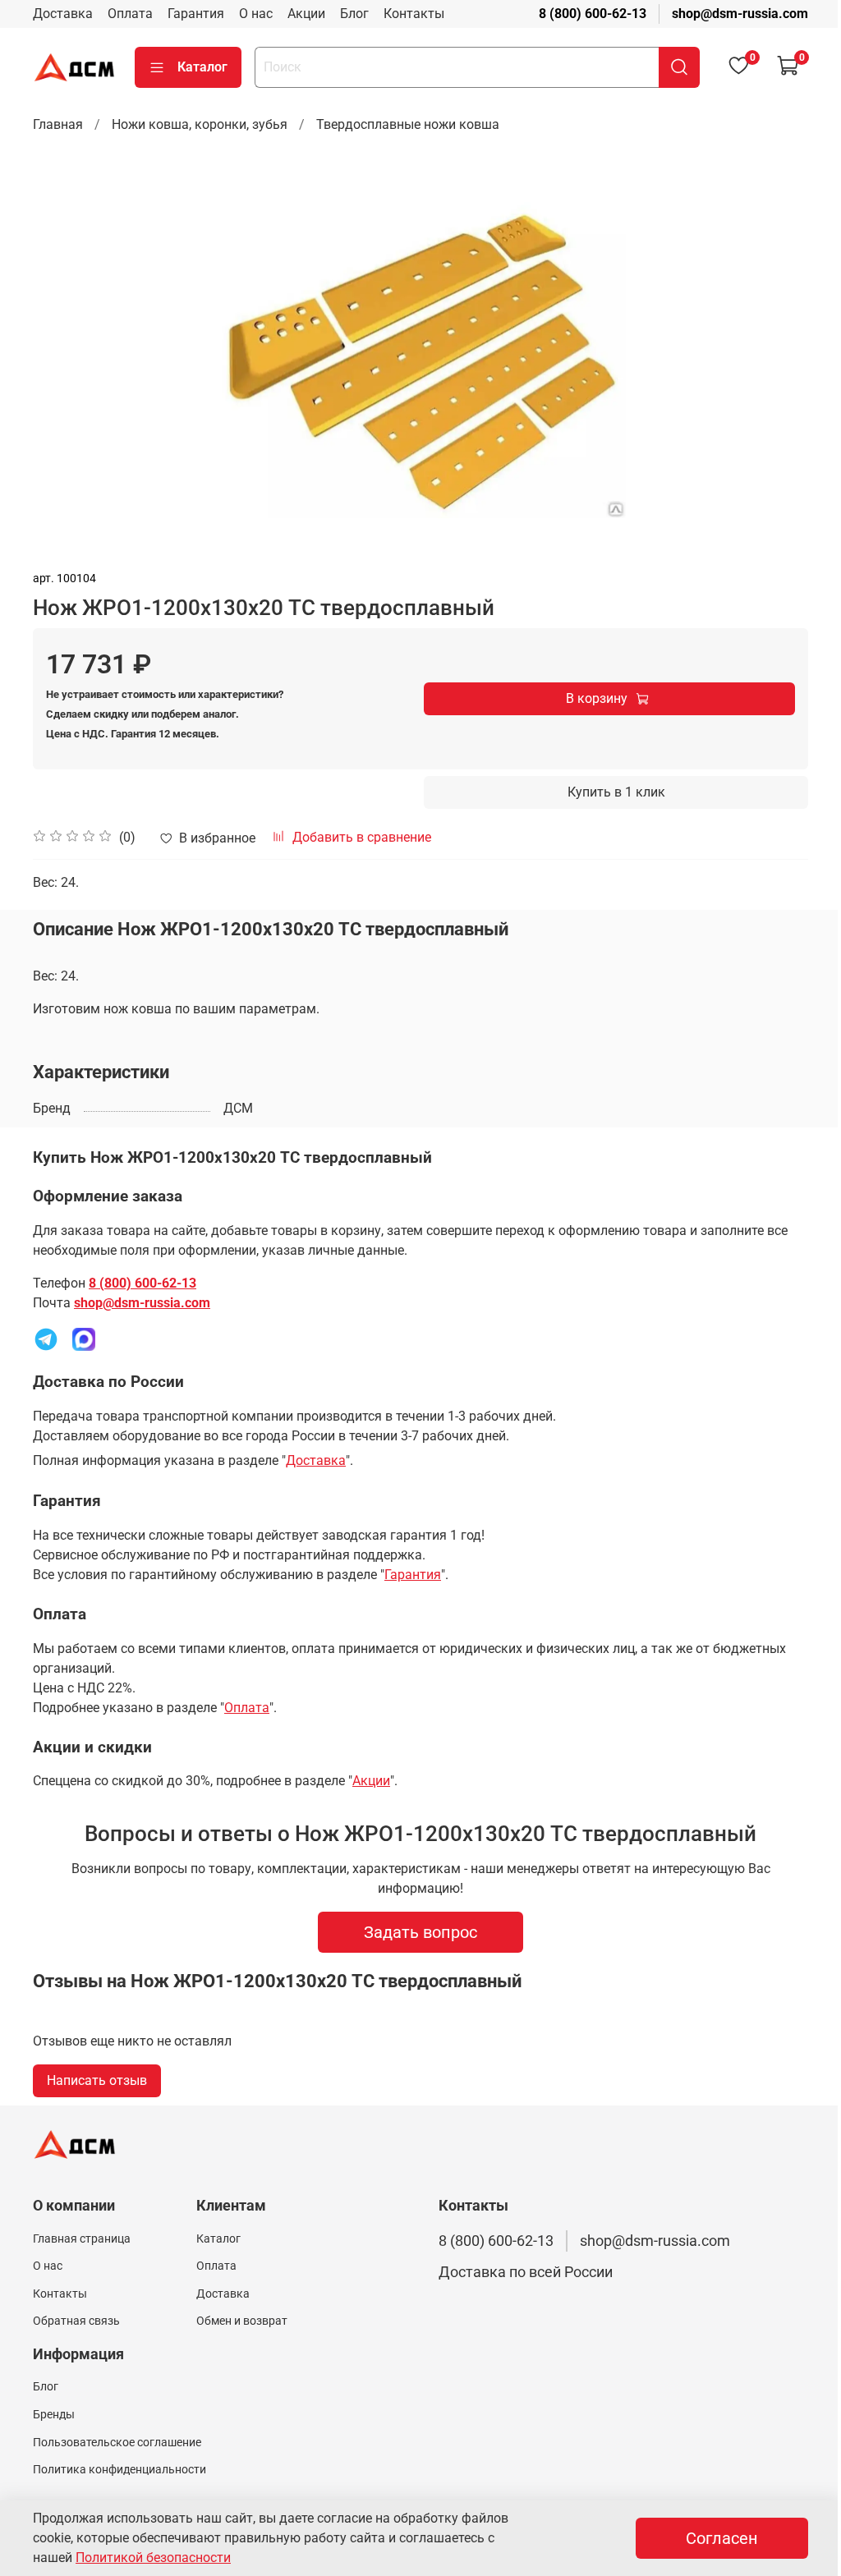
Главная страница (82, 2239)
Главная (58, 124)
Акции (306, 14)
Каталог (202, 67)
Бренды (54, 2415)
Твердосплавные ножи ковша (408, 124)
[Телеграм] (46, 1338)
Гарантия (196, 14)
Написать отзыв (97, 2080)
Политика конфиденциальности (119, 2470)
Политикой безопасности (153, 2558)
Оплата (130, 14)
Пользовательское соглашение (117, 2443)
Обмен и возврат (242, 2321)
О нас (256, 14)
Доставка (63, 14)
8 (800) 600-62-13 (593, 14)
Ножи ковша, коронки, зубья (200, 124)
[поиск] (679, 67)
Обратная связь (76, 2321)
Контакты (414, 14)
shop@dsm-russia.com (740, 14)
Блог (354, 14)
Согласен (722, 2538)
